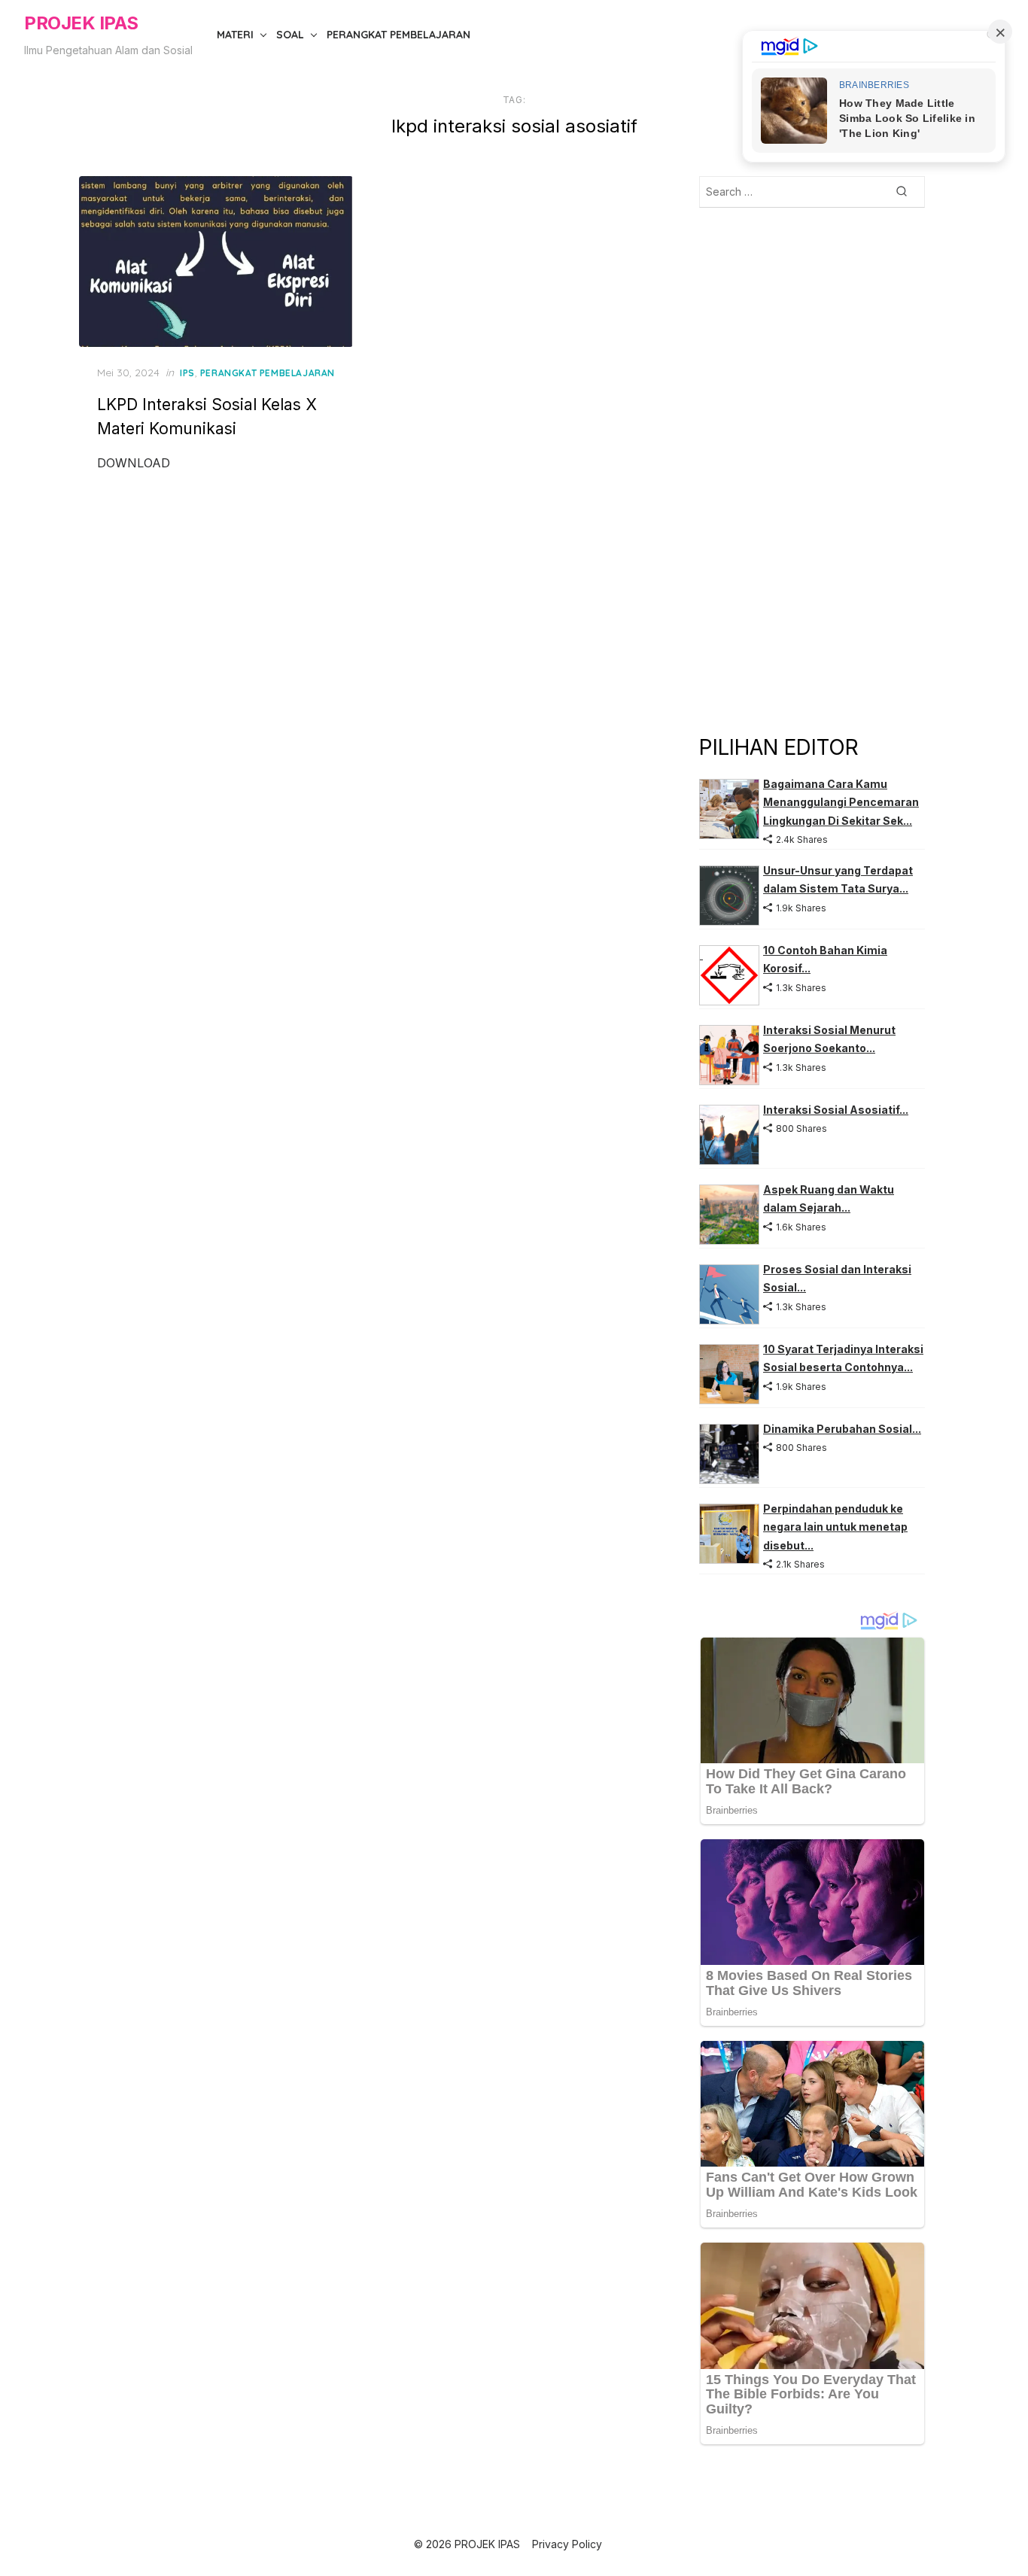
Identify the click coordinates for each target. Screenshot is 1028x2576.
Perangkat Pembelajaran (398, 35)
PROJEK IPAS (81, 23)
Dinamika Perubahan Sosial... (842, 1429)
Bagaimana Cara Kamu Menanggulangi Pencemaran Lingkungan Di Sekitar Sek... (841, 802)
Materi (235, 35)
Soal (290, 35)
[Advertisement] (812, 470)
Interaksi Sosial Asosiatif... (836, 1110)
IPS (187, 373)
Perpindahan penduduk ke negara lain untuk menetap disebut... (835, 1527)
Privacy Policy (567, 2544)
